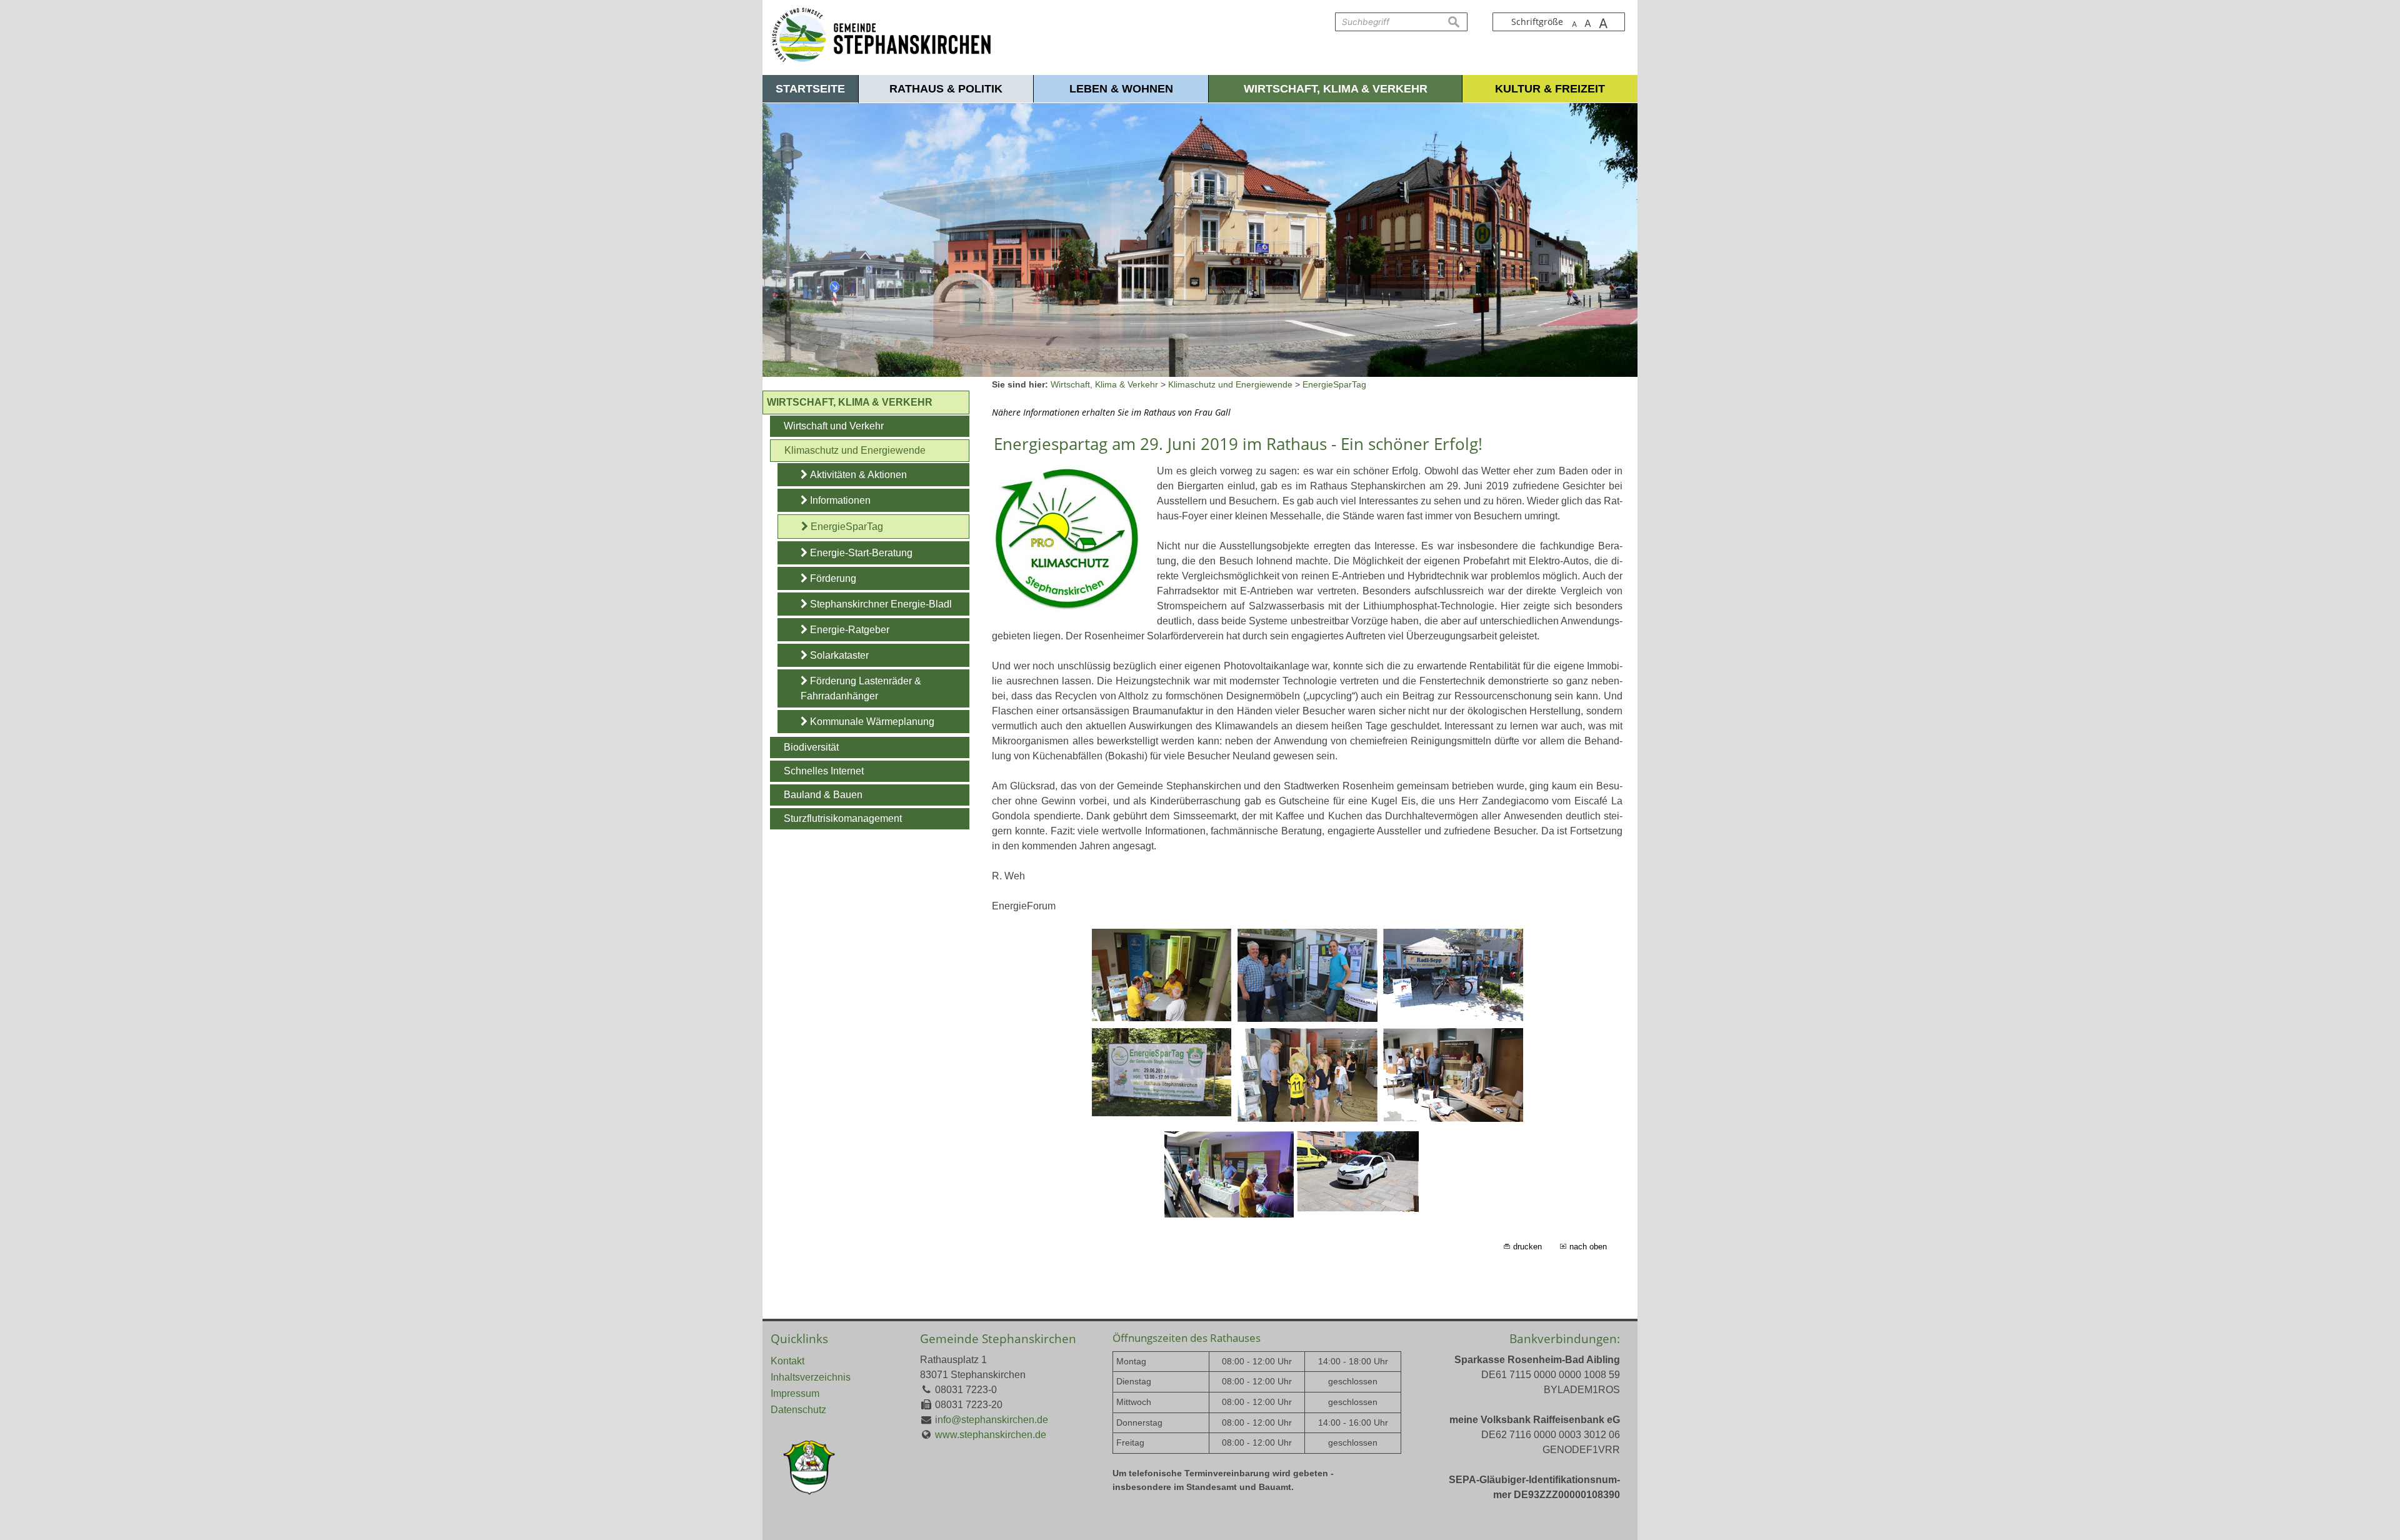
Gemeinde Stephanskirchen (998, 1338)
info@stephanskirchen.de (992, 1420)
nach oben (1588, 1247)
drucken (1527, 1247)
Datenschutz (798, 1410)
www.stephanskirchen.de (991, 1435)
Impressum (795, 1393)
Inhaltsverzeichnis (811, 1377)
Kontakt (787, 1361)
